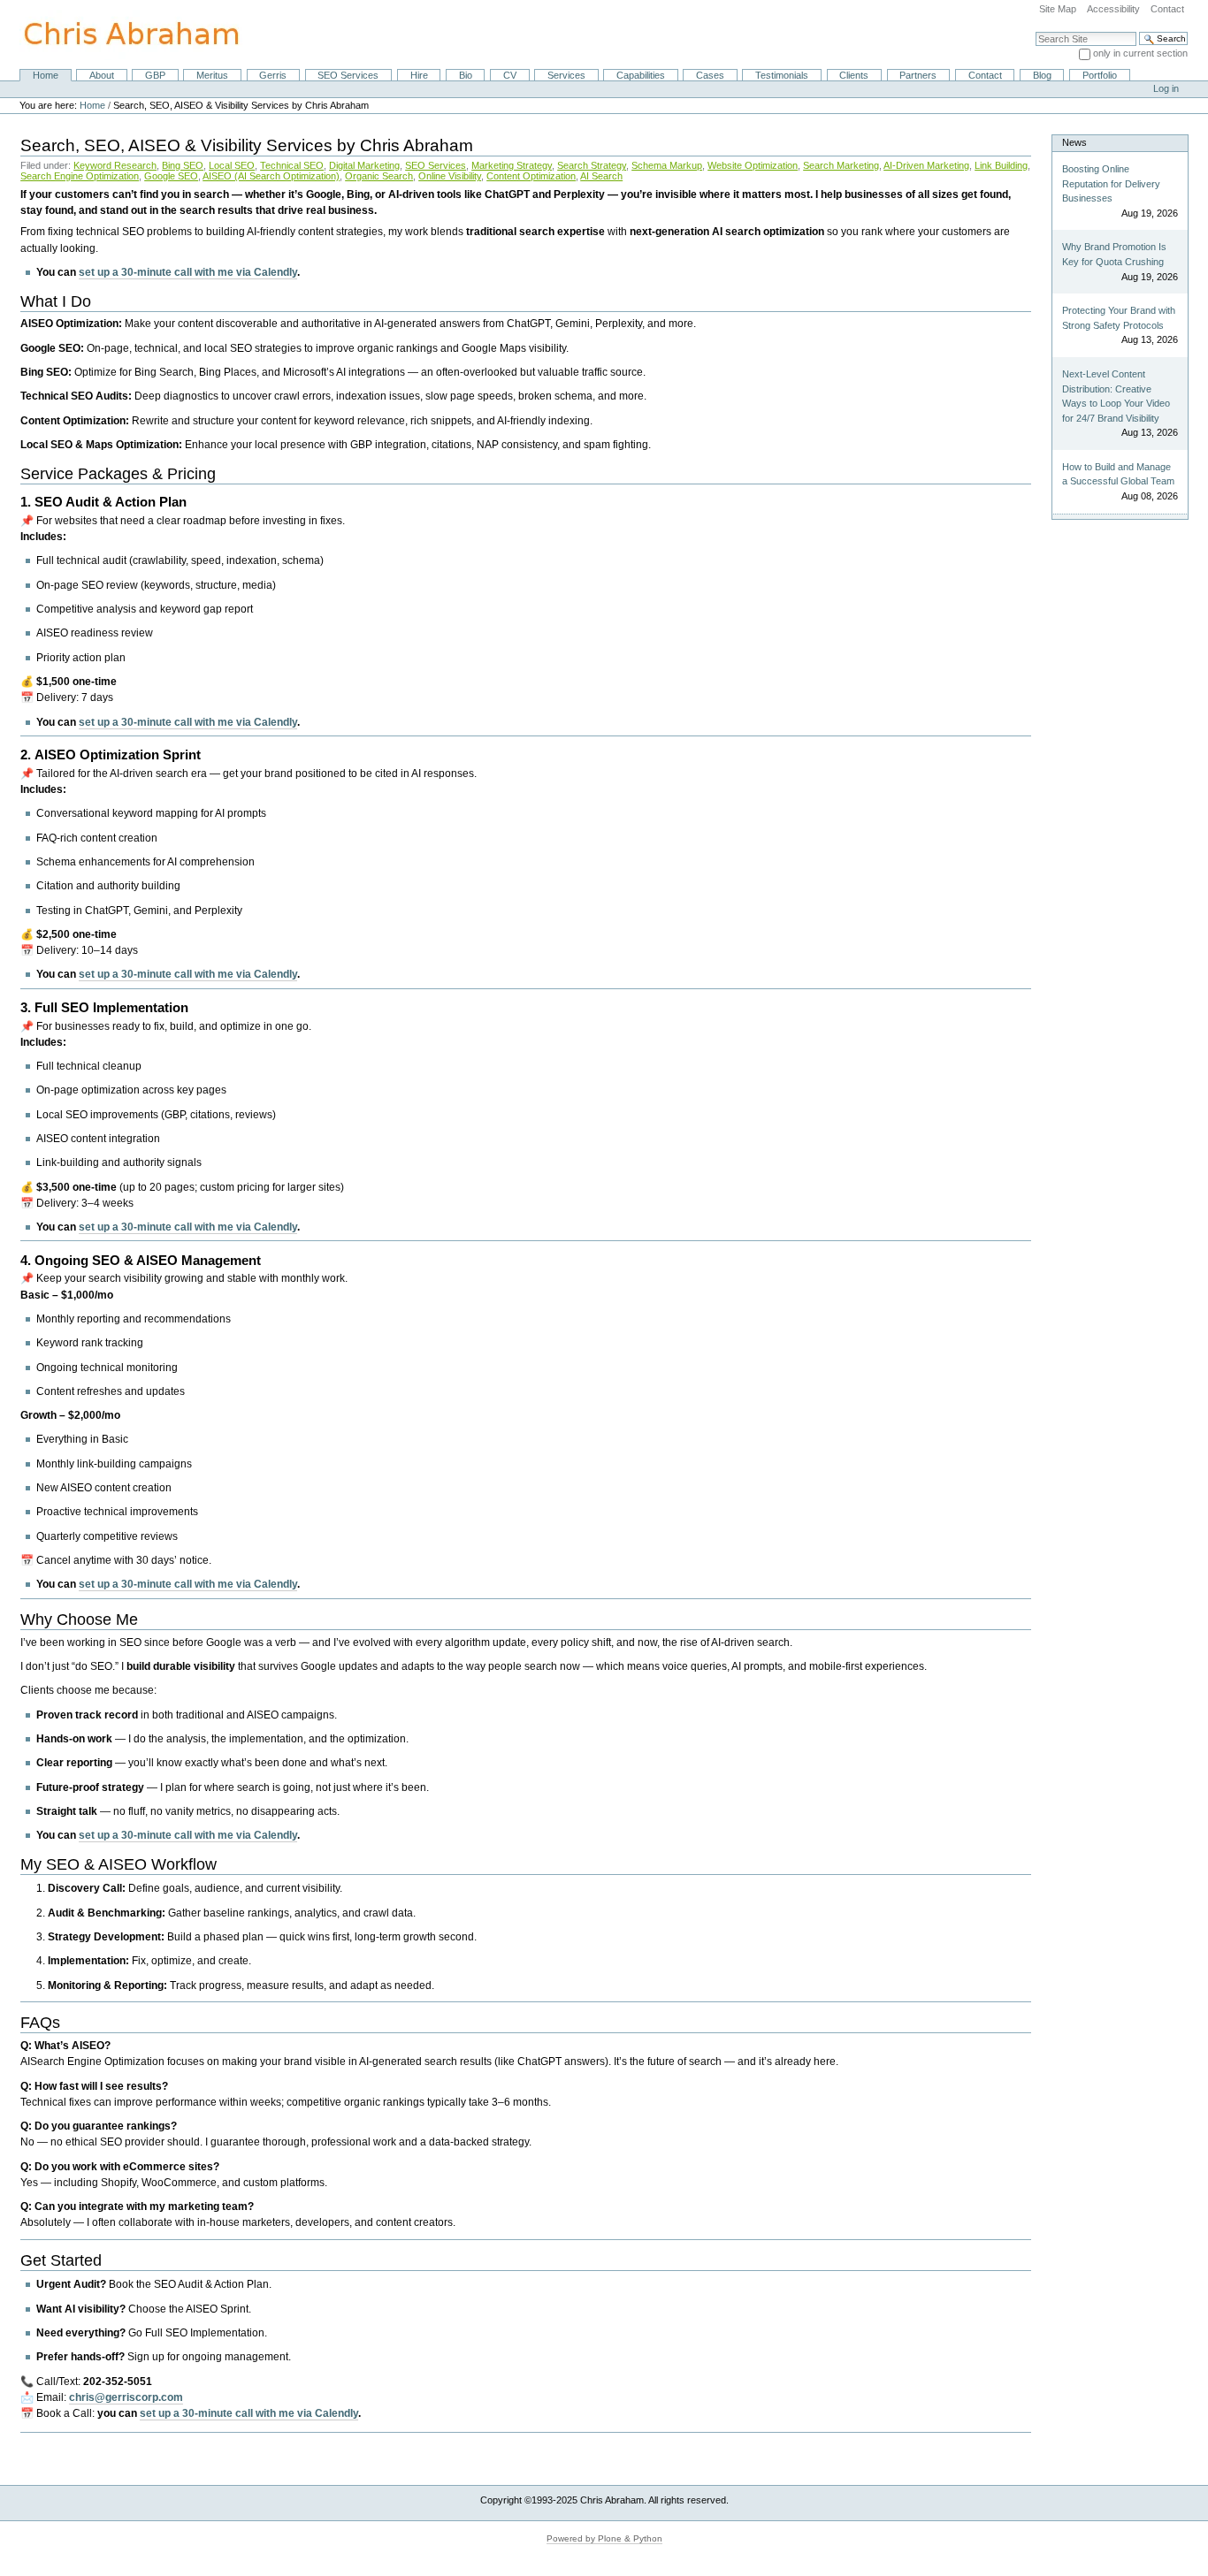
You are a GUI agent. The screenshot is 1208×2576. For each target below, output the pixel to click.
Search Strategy (592, 165)
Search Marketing (841, 165)
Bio (466, 75)
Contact (1167, 9)
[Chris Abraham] (121, 34)
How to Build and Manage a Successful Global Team (1118, 474)
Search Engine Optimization (80, 176)
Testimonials (782, 75)
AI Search (601, 176)
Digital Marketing (364, 165)
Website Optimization (753, 165)
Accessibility (1113, 9)
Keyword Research (115, 165)
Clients (854, 75)
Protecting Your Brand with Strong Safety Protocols (1119, 318)
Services (566, 75)
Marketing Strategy (512, 165)
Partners (918, 75)
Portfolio (1100, 75)
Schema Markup (667, 165)
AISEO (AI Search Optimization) (271, 176)
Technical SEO (292, 165)
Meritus (212, 75)
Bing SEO (183, 165)
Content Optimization (531, 176)
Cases (710, 75)
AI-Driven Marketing (926, 165)
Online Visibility (450, 176)
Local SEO (232, 165)
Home (46, 75)
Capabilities (641, 75)
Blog (1042, 75)
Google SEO (171, 176)
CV (510, 75)
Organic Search (379, 176)
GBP (155, 75)
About (102, 75)
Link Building (1001, 165)
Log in (1166, 88)
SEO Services (348, 75)
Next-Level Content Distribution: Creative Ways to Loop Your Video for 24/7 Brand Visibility (1116, 396)
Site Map (1058, 9)
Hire (419, 75)
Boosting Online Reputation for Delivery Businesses (1111, 183)
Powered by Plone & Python (604, 2538)
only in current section (1140, 53)
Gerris (273, 75)
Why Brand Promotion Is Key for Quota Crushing (1114, 254)
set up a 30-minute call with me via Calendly (188, 272)
